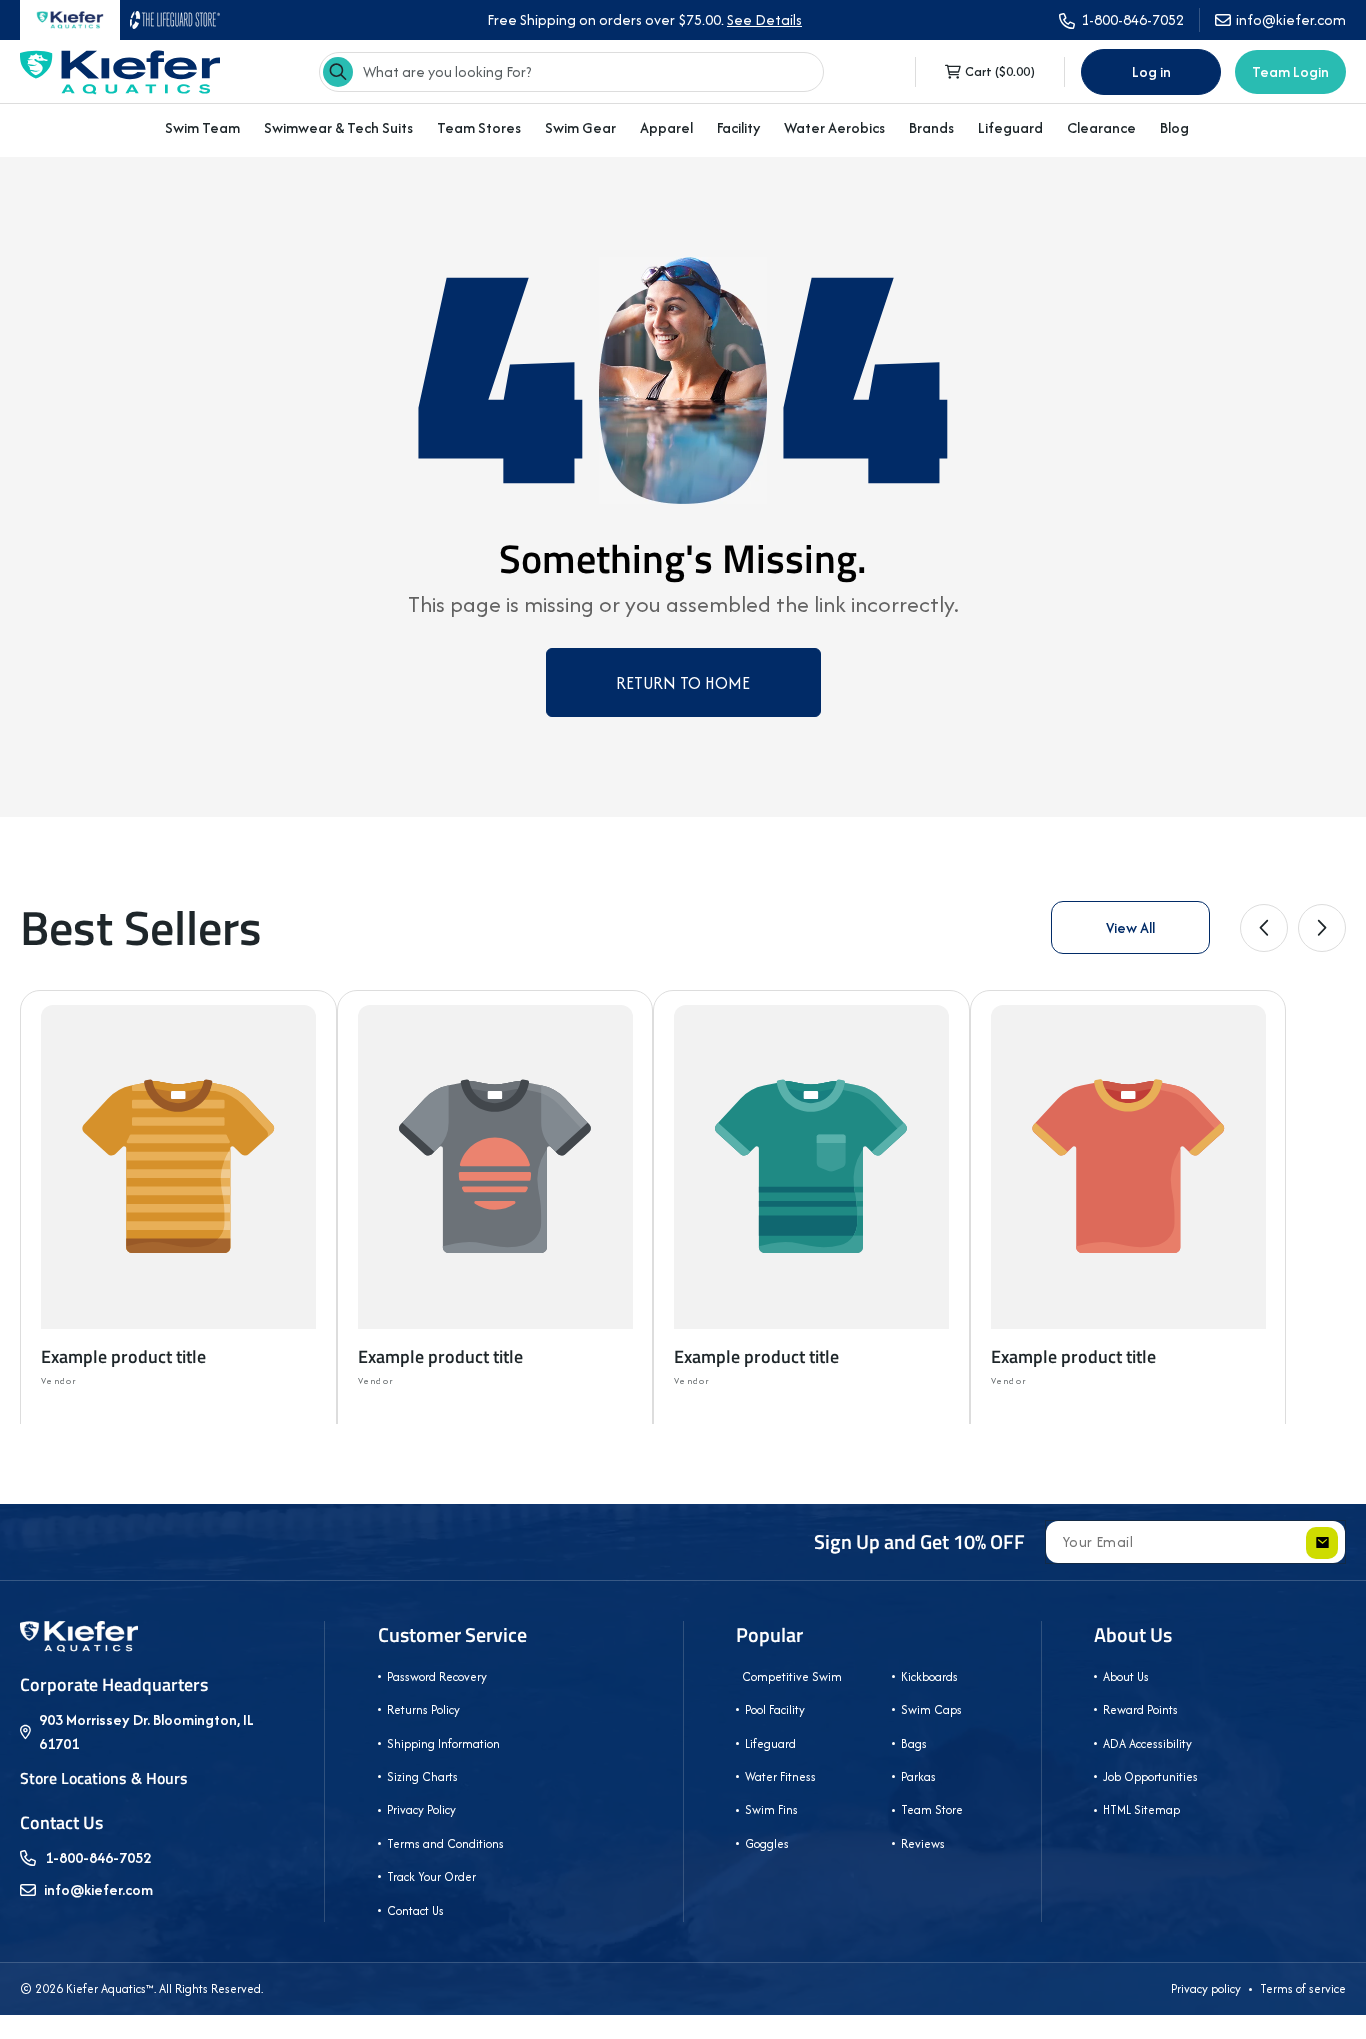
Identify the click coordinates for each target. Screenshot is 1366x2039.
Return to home (683, 683)
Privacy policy (1206, 1988)
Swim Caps (931, 1709)
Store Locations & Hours (104, 1778)
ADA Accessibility (1147, 1743)
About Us (1133, 1635)
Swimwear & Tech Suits (338, 127)
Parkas (918, 1776)
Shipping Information (443, 1743)
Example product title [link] (123, 1356)
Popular (769, 1635)
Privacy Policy (421, 1809)
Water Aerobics (834, 127)
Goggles (767, 1843)
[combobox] (571, 72)
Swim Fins (771, 1809)
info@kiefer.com (98, 1889)
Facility (738, 127)
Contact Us (415, 1910)
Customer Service (452, 1635)
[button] (202, 128)
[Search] (338, 72)
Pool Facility (775, 1709)
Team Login (1290, 71)
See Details (764, 19)
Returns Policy (423, 1709)
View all (1130, 927)
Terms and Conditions (445, 1843)
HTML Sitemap (1141, 1809)
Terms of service (1303, 1988)
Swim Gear (580, 127)
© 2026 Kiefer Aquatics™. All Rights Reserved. (141, 1988)
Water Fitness (780, 1776)
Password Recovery (437, 1676)
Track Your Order (431, 1876)
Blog (1174, 128)
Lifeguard (1010, 127)
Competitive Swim (790, 1676)
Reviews (923, 1843)
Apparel (666, 127)
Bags (914, 1743)
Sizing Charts (422, 1776)
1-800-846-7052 (98, 1857)
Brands (931, 127)
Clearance (1101, 127)
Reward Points (1140, 1709)
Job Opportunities (1150, 1776)
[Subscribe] (1322, 1543)
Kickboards (929, 1676)
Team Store (932, 1809)
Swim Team (202, 127)
